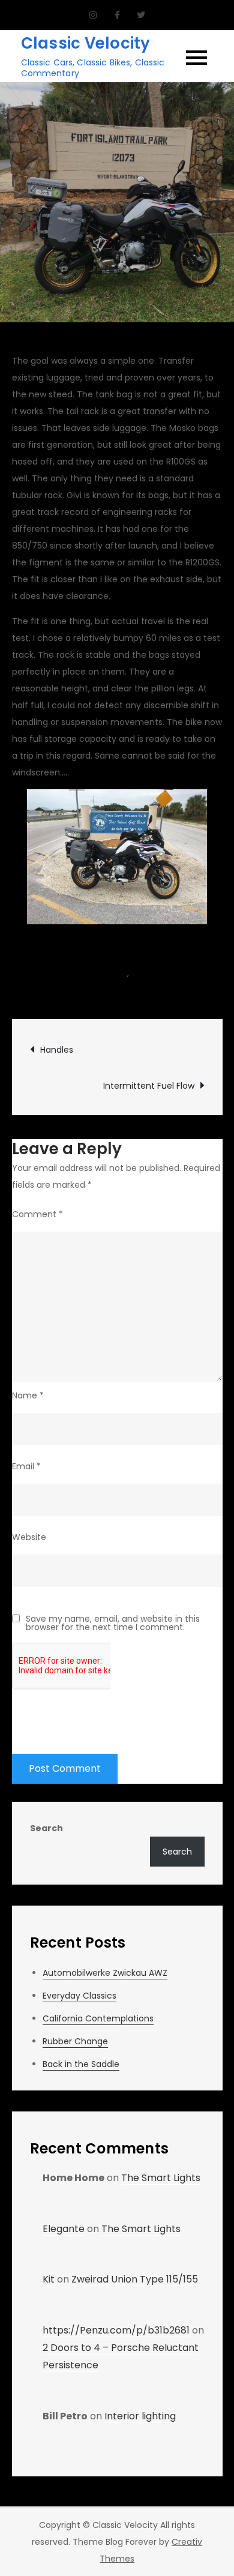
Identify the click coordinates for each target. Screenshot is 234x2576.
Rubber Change (75, 2041)
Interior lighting (140, 2416)
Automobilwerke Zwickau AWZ (105, 1973)
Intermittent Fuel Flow (149, 1086)
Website (29, 1537)
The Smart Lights (161, 2178)
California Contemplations (98, 2018)
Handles (57, 1050)
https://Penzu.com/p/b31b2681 (116, 2330)
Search (46, 1828)
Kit (49, 2279)
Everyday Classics (79, 1996)
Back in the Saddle (81, 2064)
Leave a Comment (104, 990)
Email (26, 1466)
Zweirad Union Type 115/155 (135, 2279)
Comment (37, 1214)
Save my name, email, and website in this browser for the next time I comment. (113, 1623)
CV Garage (48, 956)
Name (28, 1395)
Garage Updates (93, 973)
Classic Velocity (86, 43)
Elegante (64, 2229)
